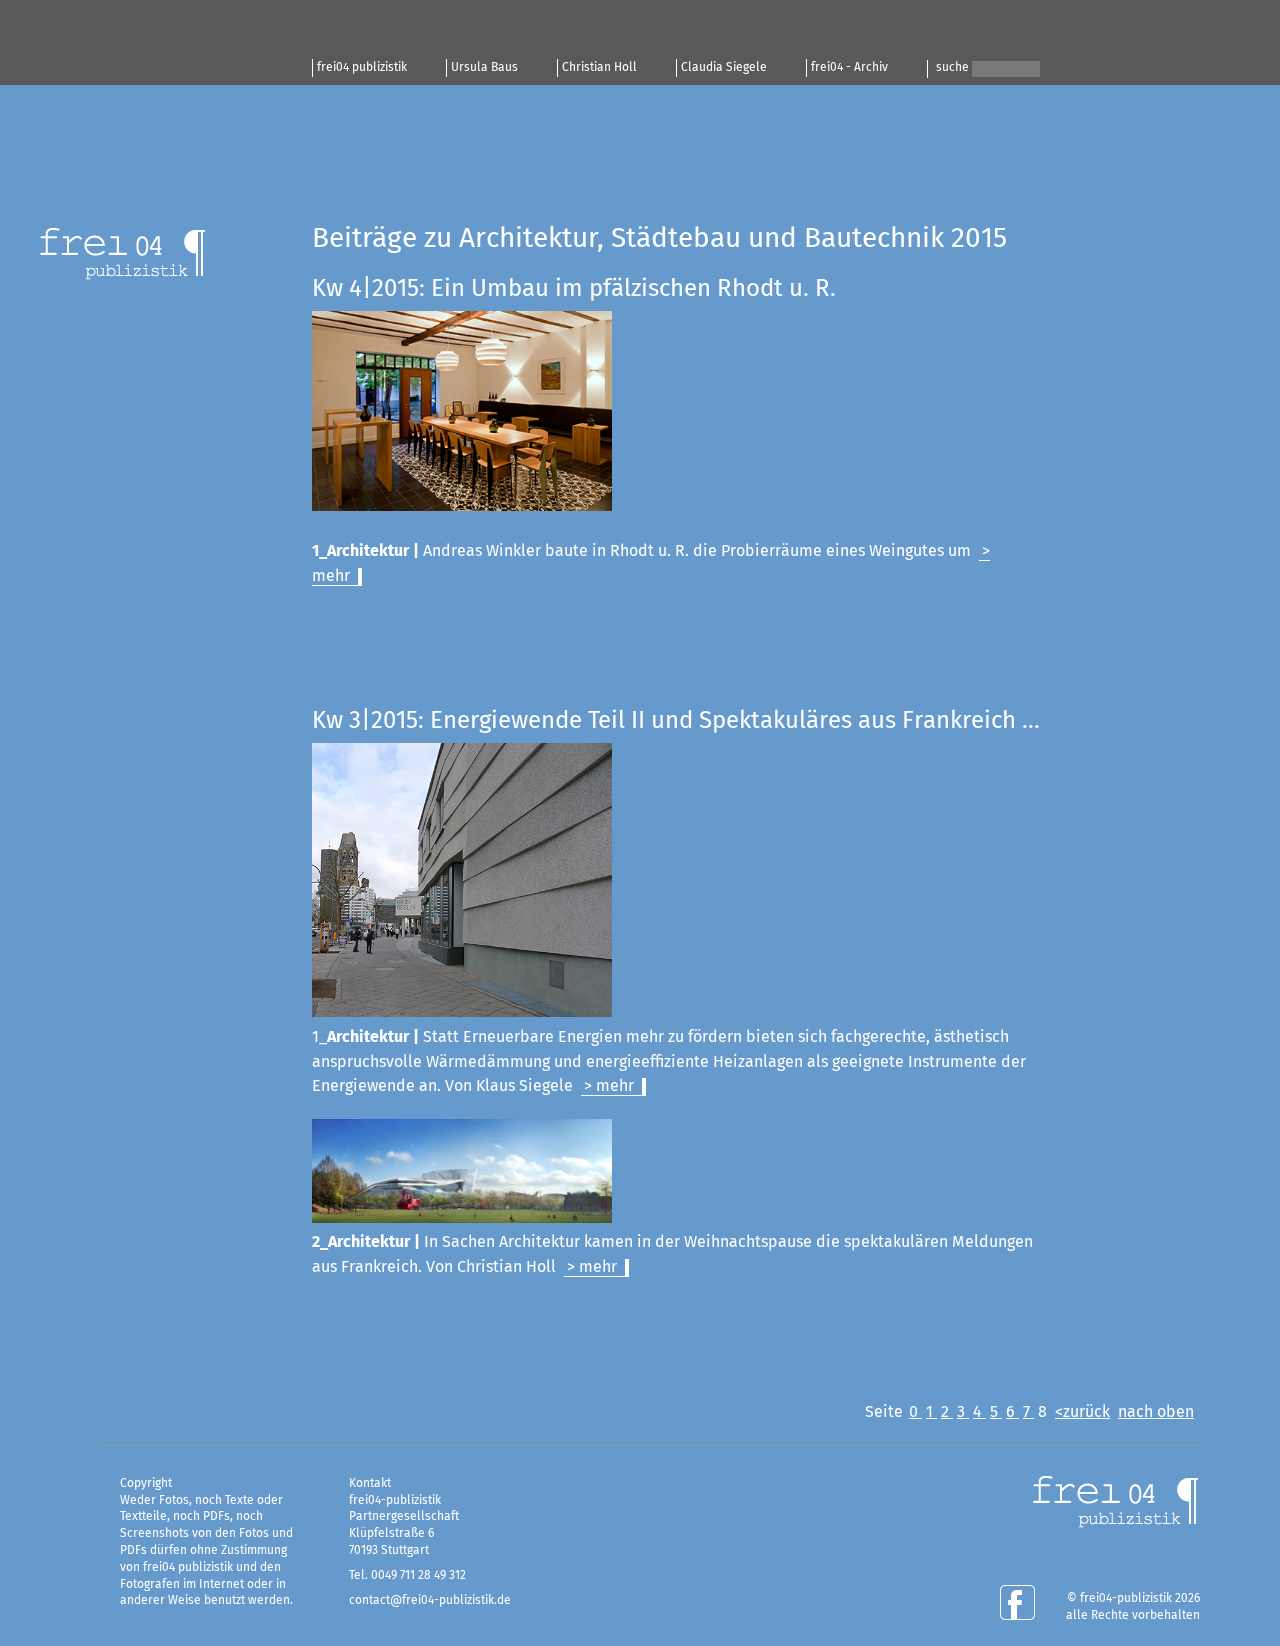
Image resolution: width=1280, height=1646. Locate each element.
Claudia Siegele (724, 68)
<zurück (1082, 1412)
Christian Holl (599, 68)
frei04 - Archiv (849, 68)
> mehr (609, 1086)
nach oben (1156, 1412)
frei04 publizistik (362, 68)
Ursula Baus (484, 68)
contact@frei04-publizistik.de (430, 1601)
